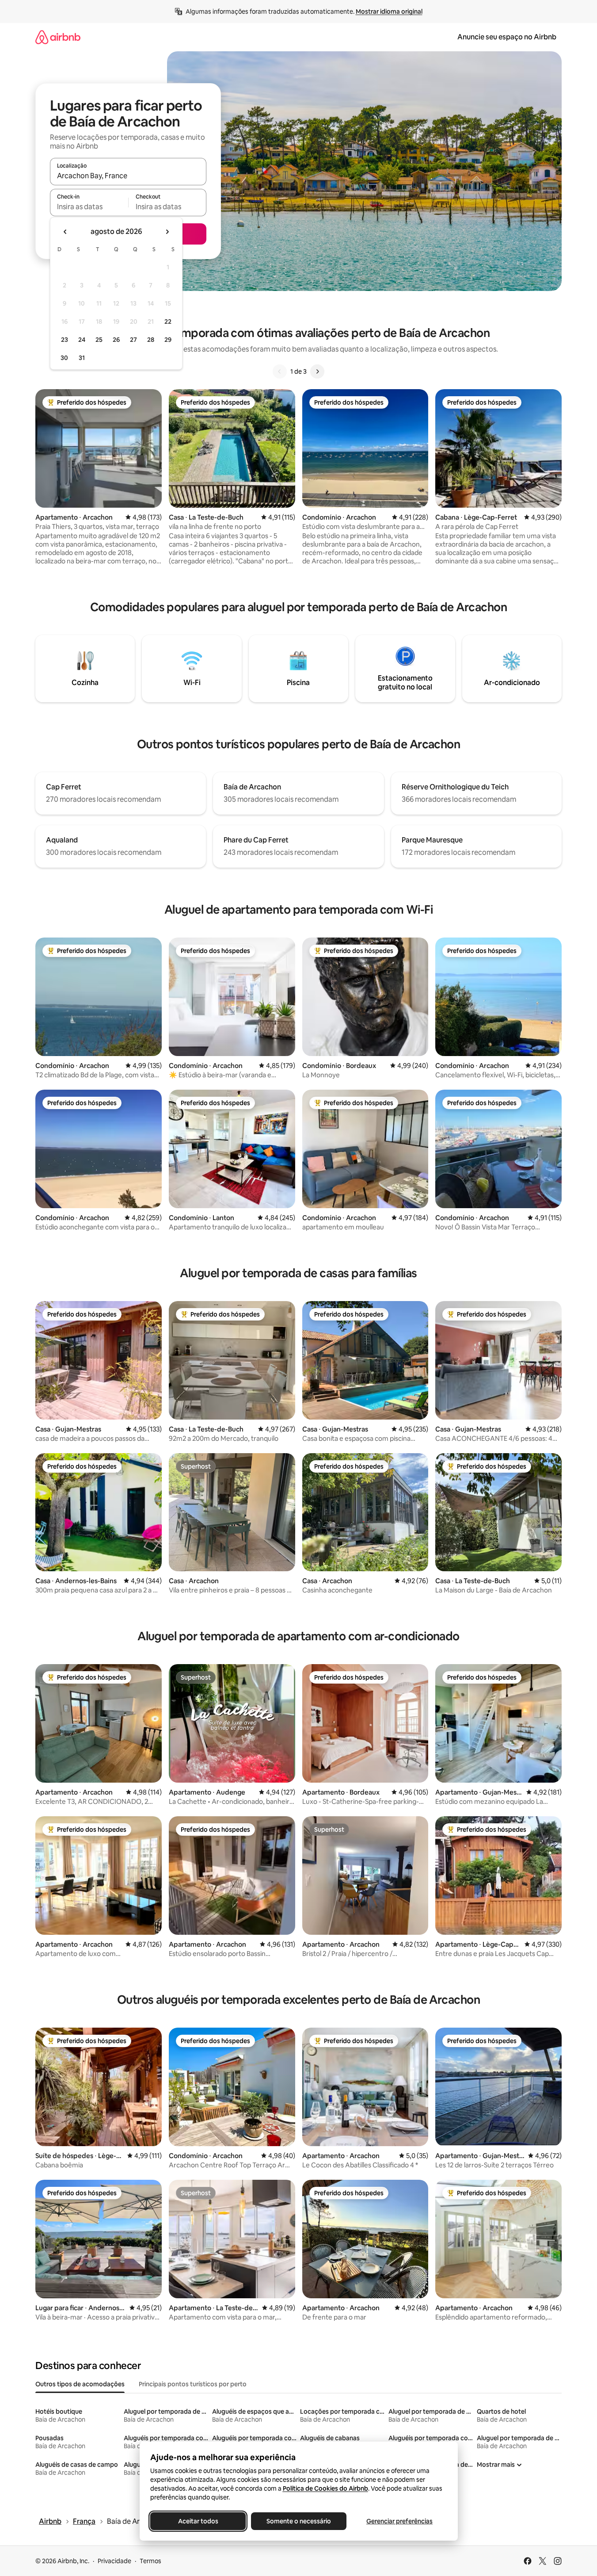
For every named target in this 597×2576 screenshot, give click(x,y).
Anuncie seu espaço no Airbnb (507, 37)
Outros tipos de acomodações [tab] (80, 2384)
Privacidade (114, 2561)
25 (99, 340)
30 (64, 358)
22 (168, 322)
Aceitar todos (198, 2521)
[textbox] (89, 207)
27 (133, 340)
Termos (150, 2561)
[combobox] (128, 176)
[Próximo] (317, 371)
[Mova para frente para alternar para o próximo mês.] (167, 232)
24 (82, 340)
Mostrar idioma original (389, 11)
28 (151, 340)
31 (82, 358)
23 (65, 340)
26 (116, 340)
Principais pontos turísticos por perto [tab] (193, 2384)
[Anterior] (280, 371)
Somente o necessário (299, 2521)
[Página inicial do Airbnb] (58, 37)
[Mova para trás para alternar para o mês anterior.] (65, 232)
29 (168, 340)
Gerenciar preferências (399, 2521)
